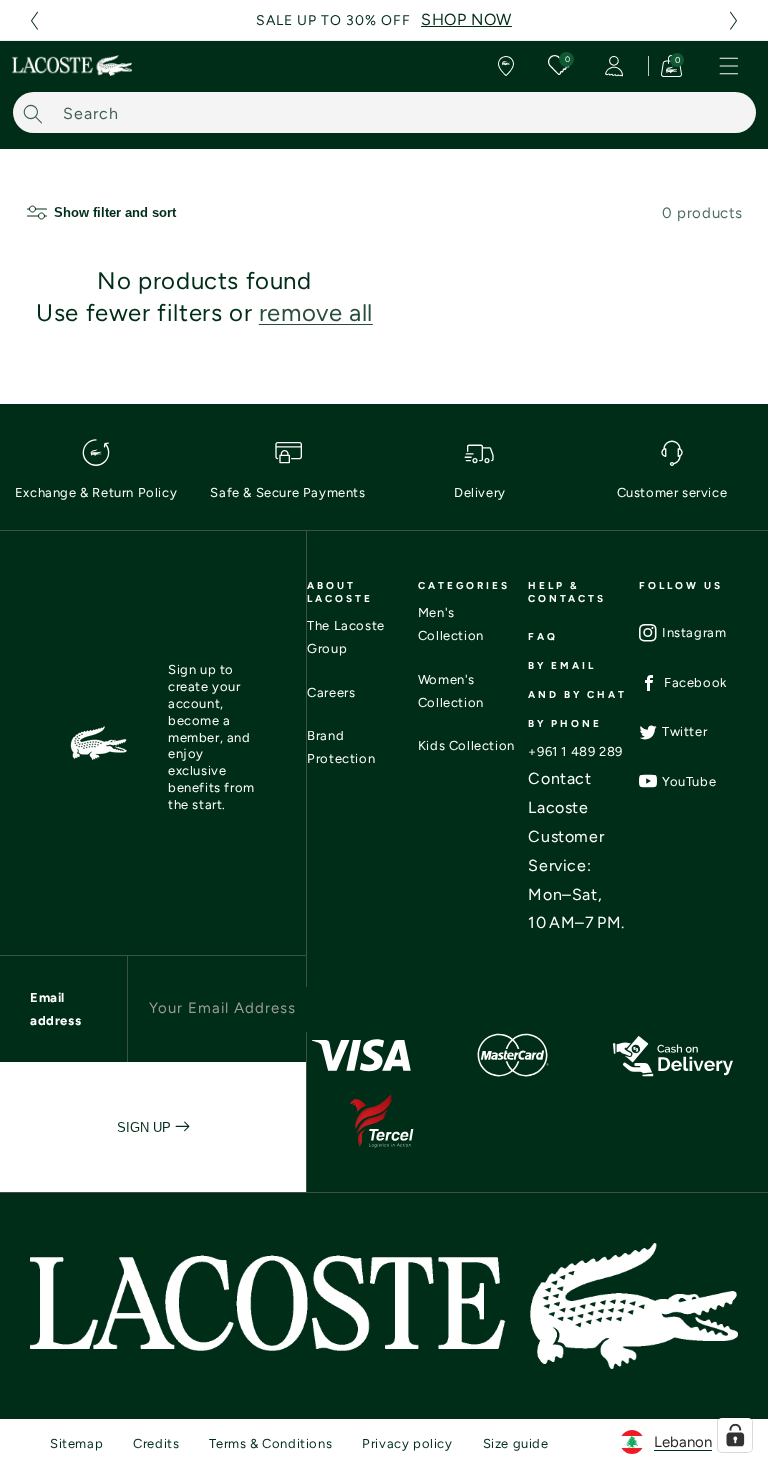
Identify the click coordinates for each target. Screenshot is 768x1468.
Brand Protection (341, 747)
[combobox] (384, 112)
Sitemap (76, 1443)
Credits (156, 1443)
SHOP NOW (466, 19)
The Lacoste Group (346, 637)
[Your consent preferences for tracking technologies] (735, 1435)
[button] (34, 20)
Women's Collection (451, 691)
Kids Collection (466, 745)
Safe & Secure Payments (287, 492)
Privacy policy (407, 1443)
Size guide (516, 1443)
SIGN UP (146, 1127)
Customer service (672, 492)
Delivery (480, 492)
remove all (316, 312)
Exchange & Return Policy (96, 492)
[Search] (33, 113)
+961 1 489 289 (575, 751)
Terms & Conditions (270, 1443)
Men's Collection (451, 624)
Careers (331, 692)
